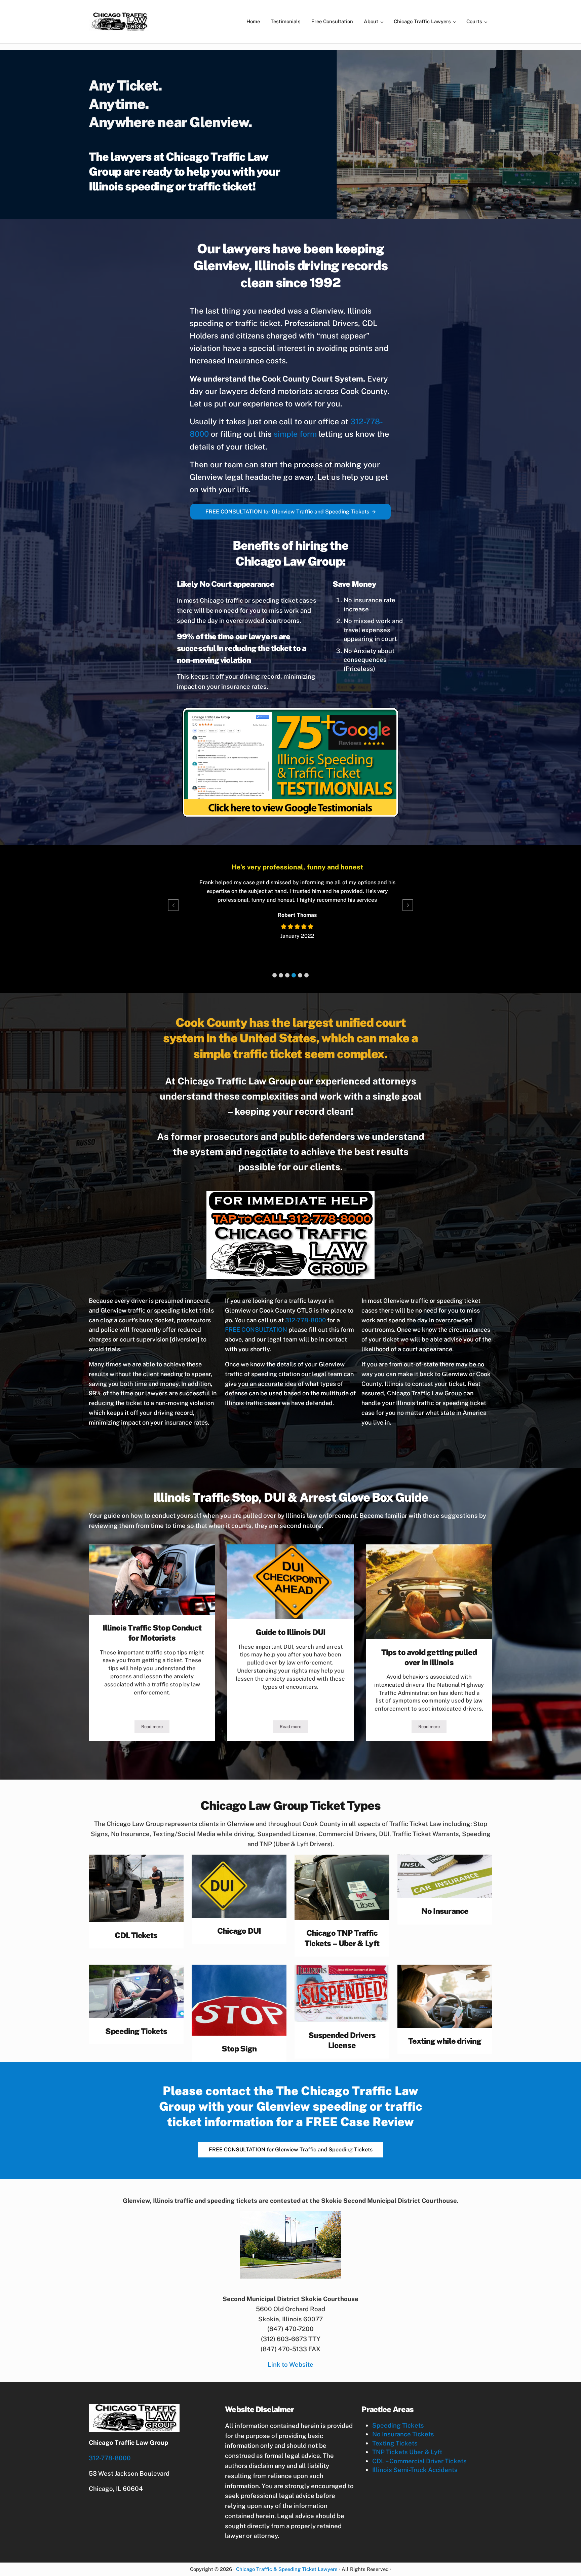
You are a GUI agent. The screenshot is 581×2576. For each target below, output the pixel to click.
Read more (155, 1728)
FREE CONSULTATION (256, 1330)
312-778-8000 (305, 1320)
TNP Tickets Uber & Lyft (407, 2452)
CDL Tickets (136, 1935)
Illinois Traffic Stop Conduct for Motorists (152, 1633)
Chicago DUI (239, 1931)
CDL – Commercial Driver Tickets (419, 2461)
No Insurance (445, 1911)
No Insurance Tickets (403, 2434)
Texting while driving (445, 2041)
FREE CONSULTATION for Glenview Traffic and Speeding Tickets (287, 512)
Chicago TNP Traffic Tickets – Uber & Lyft (342, 1938)
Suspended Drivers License (342, 2040)
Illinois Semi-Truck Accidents (415, 2470)
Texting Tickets (395, 2443)
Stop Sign (239, 2049)
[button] (275, 975)
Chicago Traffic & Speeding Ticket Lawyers (287, 2569)
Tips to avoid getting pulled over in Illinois (429, 1657)
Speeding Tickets (136, 2031)
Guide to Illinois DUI (290, 1632)
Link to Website (290, 2364)
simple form (295, 434)
